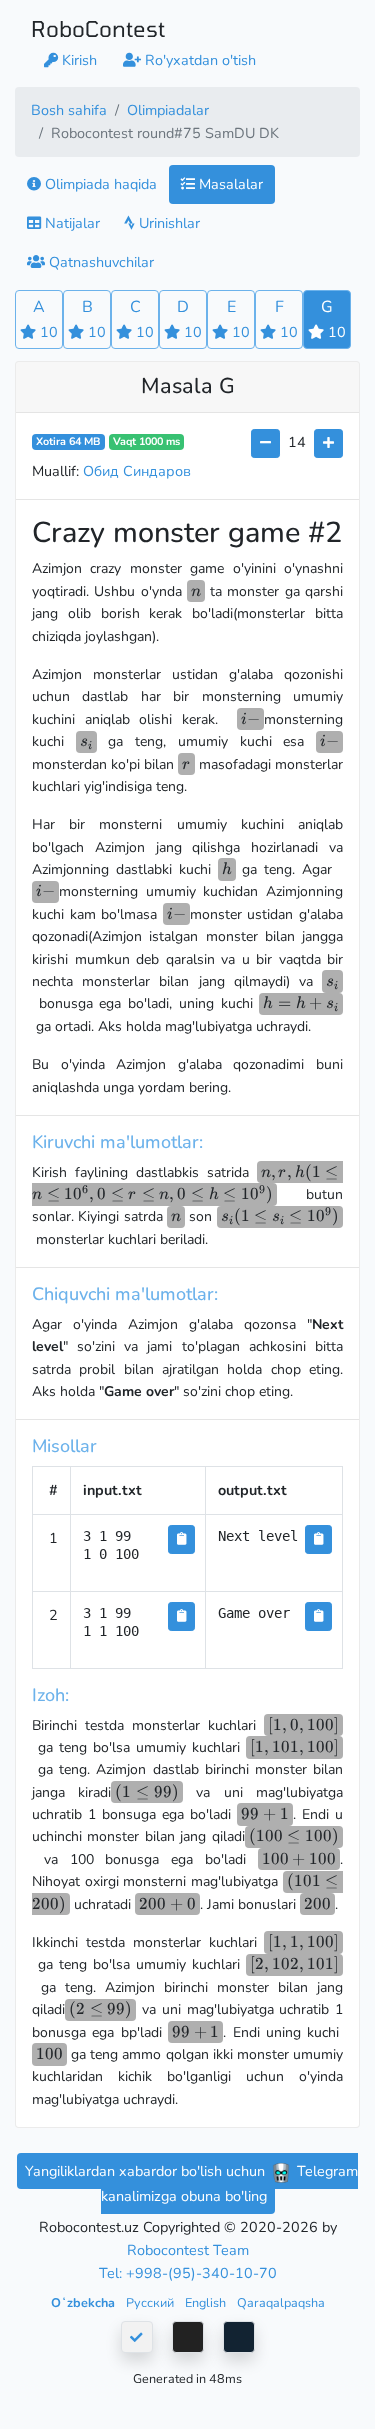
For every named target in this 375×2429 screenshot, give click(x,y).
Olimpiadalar (168, 110)
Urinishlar (167, 223)
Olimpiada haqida (99, 184)
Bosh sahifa (69, 110)
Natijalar (70, 223)
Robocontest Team (188, 2250)
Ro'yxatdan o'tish (198, 60)
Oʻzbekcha (84, 2302)
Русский (151, 2302)
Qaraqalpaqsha (281, 2302)
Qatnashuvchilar (99, 262)
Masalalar (229, 184)
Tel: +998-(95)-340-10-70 (188, 2273)
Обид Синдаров (137, 471)
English (207, 2302)
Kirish (77, 60)
